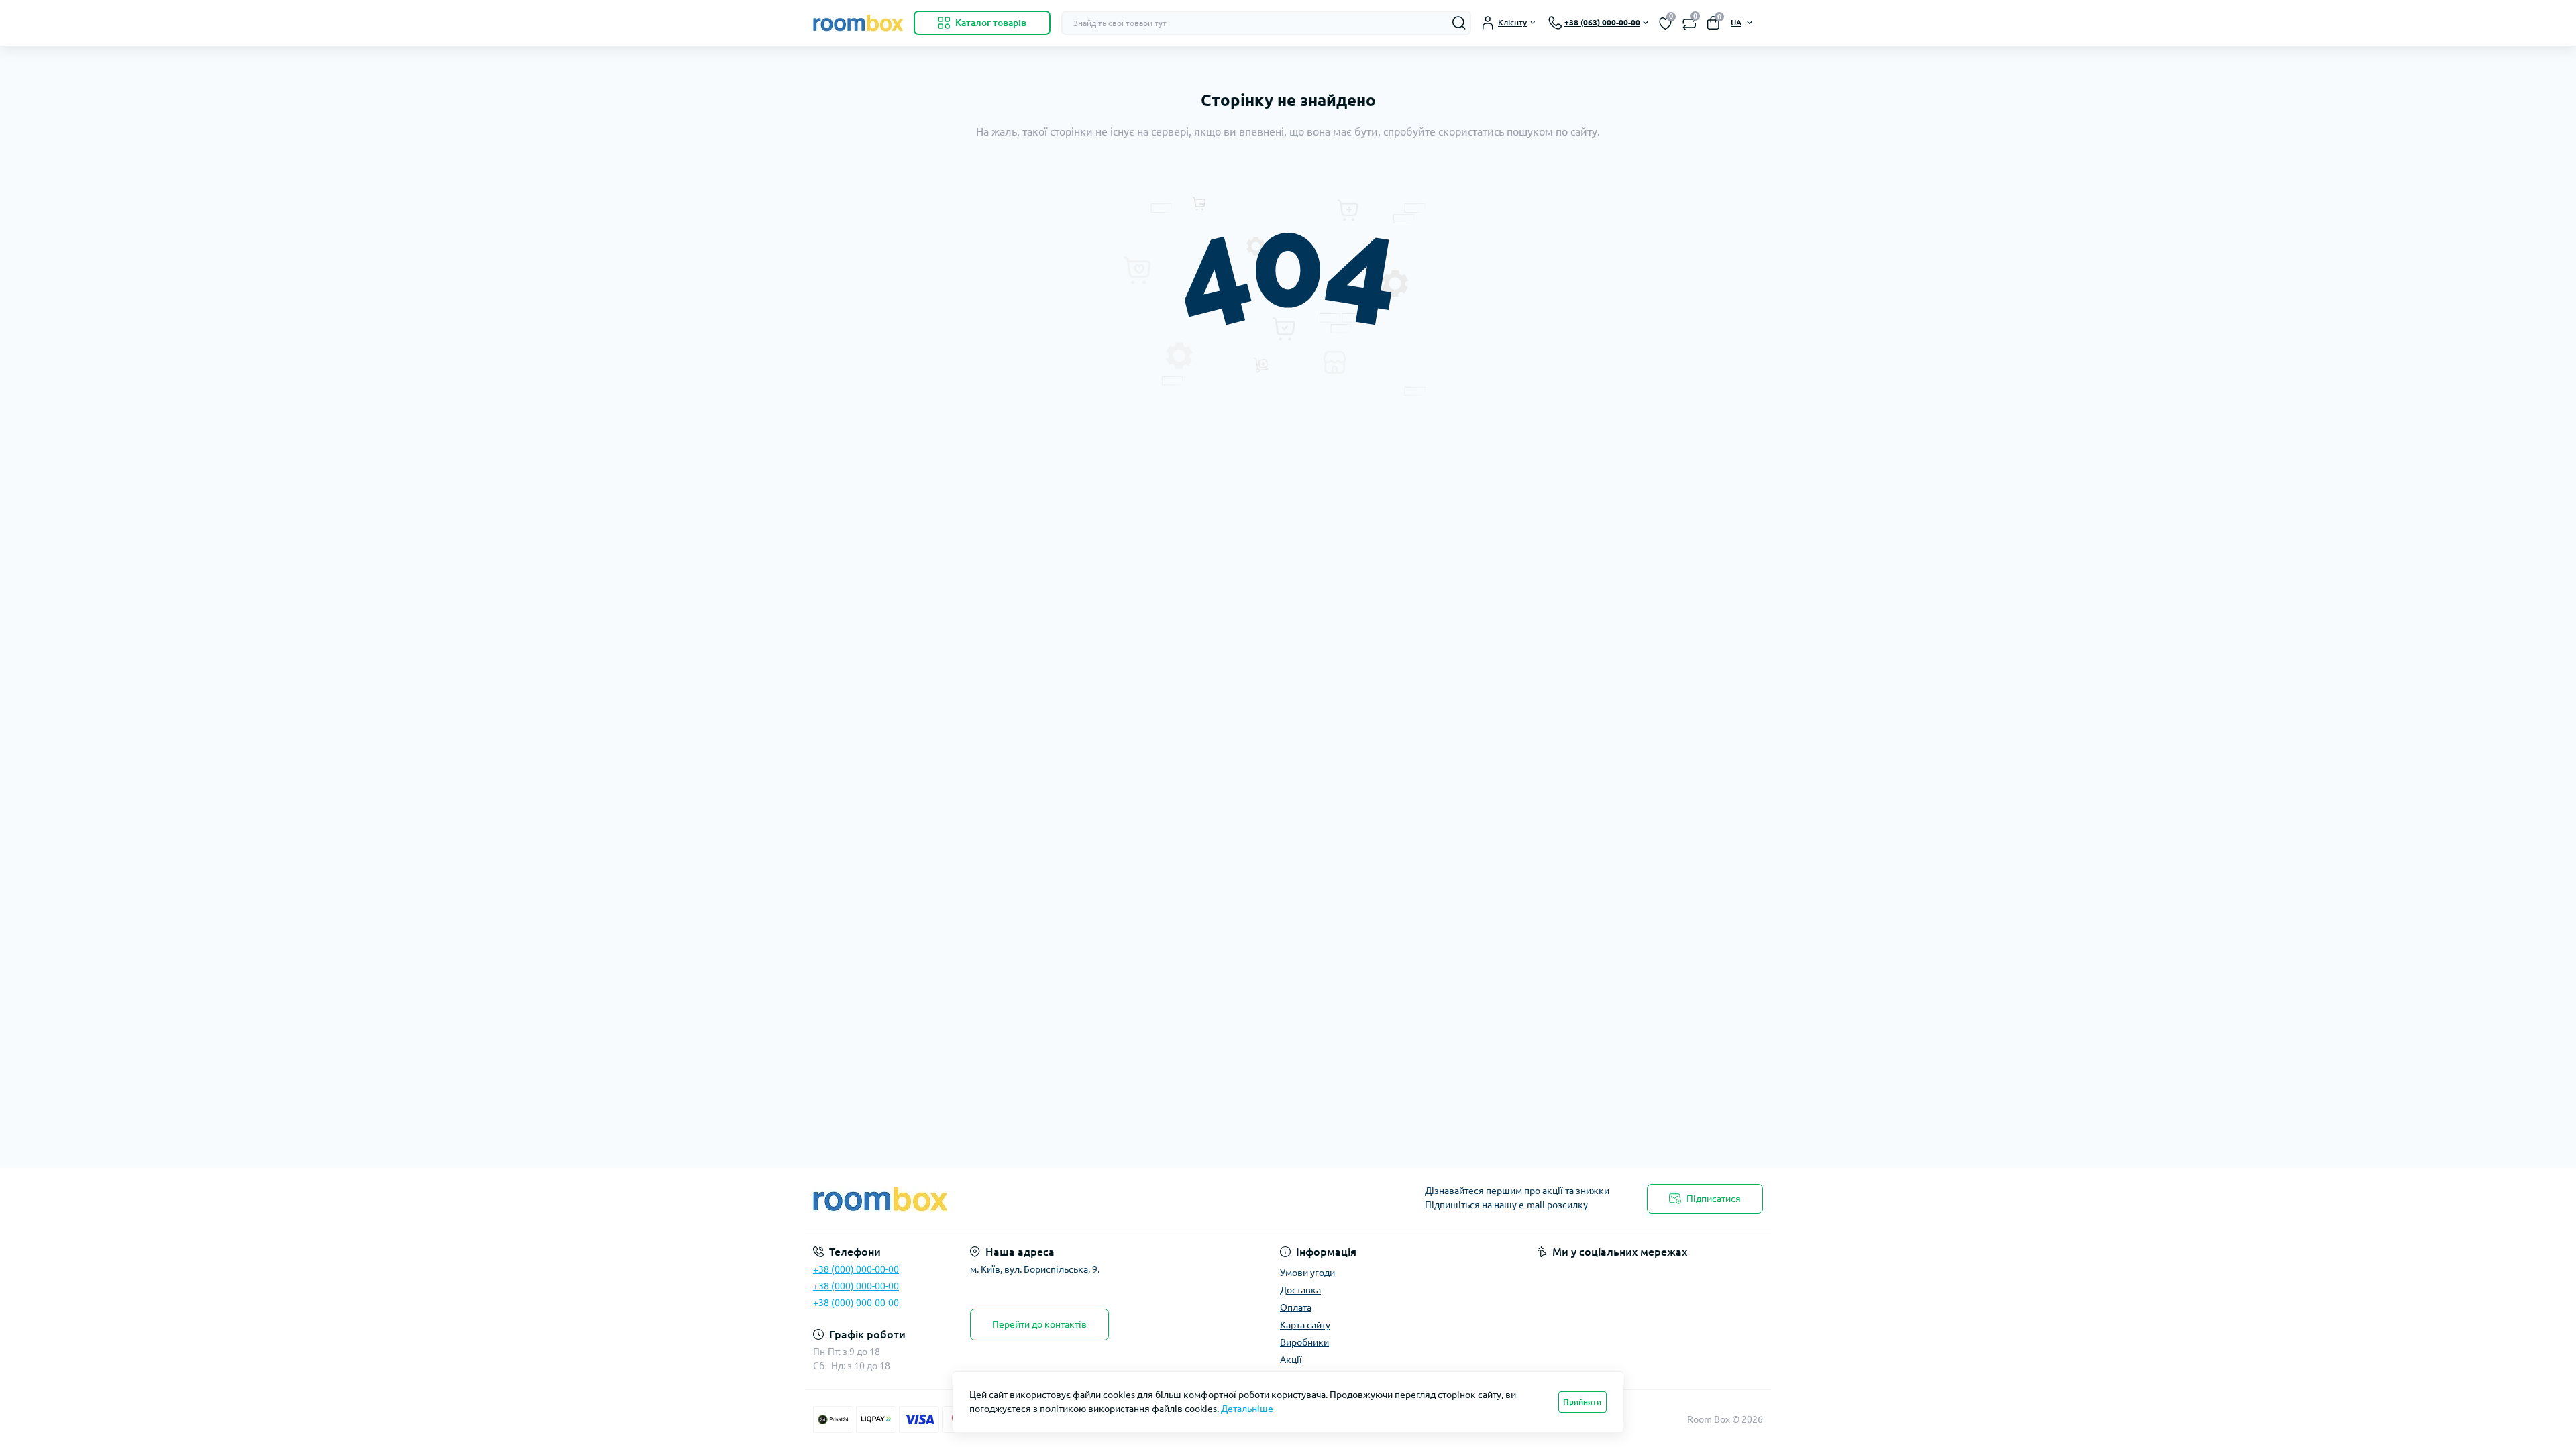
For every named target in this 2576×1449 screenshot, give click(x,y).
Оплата (1296, 1307)
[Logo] (858, 23)
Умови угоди (1307, 1273)
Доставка (1300, 1290)
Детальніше (1247, 1409)
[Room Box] (1046, 1199)
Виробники (1304, 1342)
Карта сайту (1305, 1325)
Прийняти (1582, 1402)
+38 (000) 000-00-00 (856, 1269)
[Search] (1459, 23)
